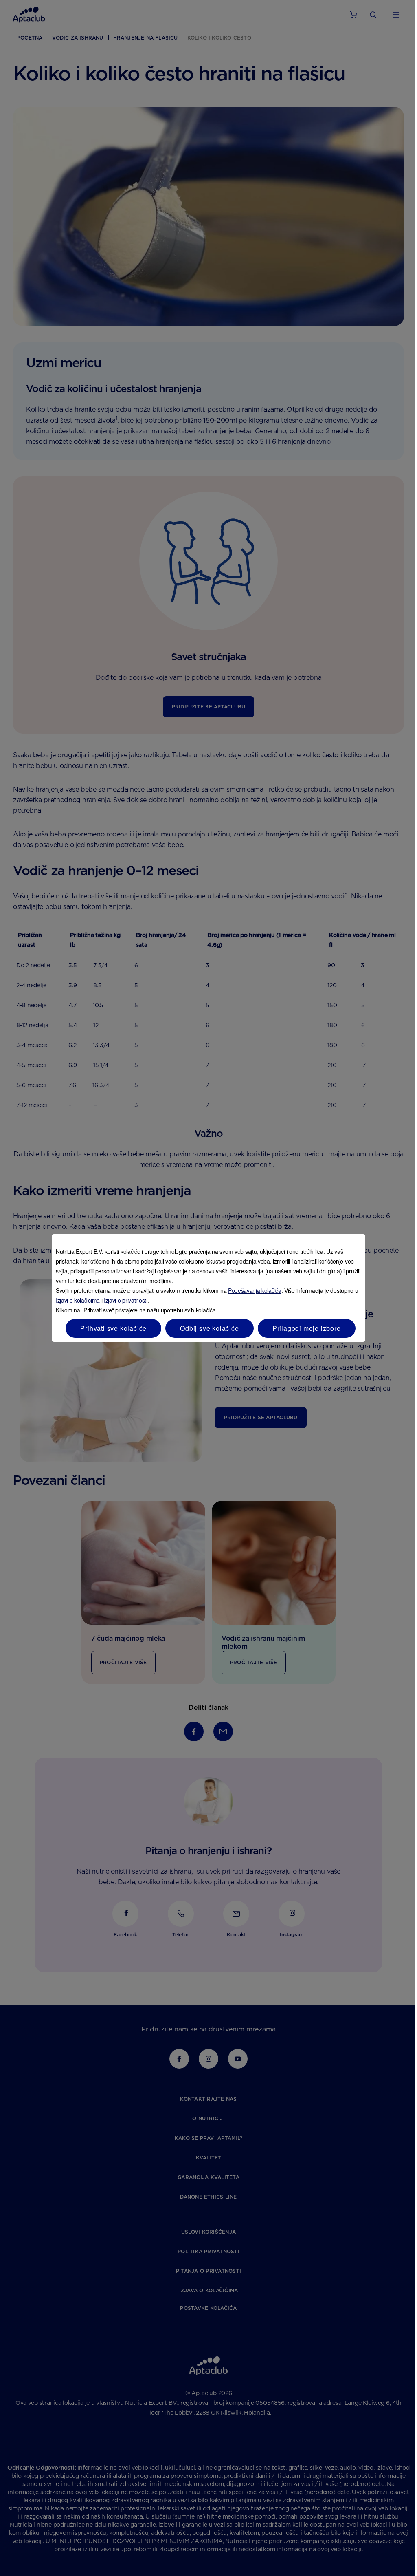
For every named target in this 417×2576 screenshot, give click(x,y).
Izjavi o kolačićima (78, 1300)
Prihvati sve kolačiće (113, 1328)
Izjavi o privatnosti (126, 1300)
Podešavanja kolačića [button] (255, 1290)
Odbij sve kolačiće (209, 1328)
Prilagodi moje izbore (307, 1328)
